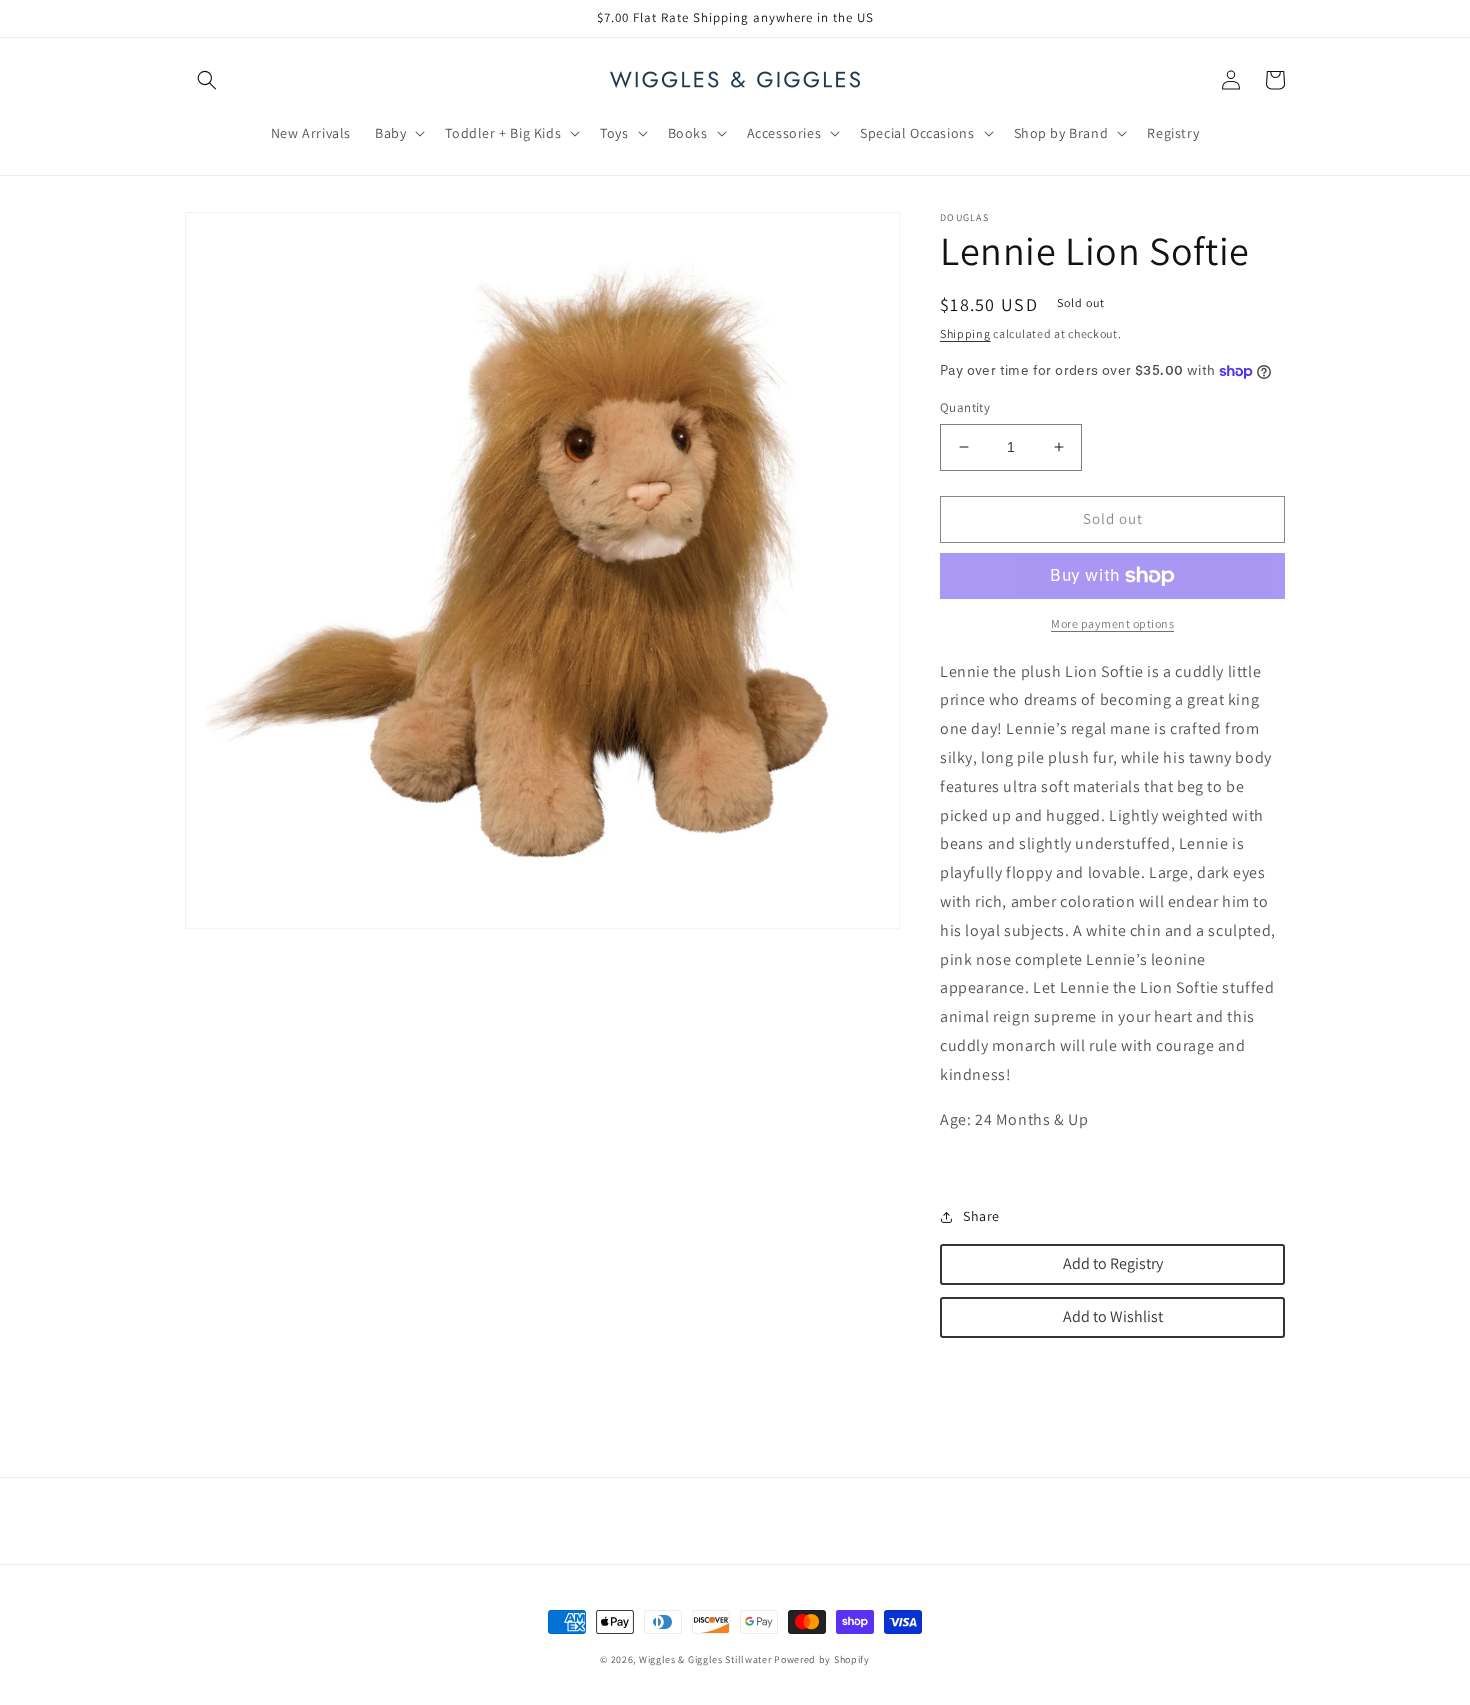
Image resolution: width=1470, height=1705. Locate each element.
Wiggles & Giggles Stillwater (705, 1659)
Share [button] (981, 1216)
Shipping (965, 333)
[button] (207, 80)
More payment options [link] (1112, 623)
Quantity (965, 407)
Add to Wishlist (1113, 1316)
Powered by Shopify (822, 1659)
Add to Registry (1113, 1263)
